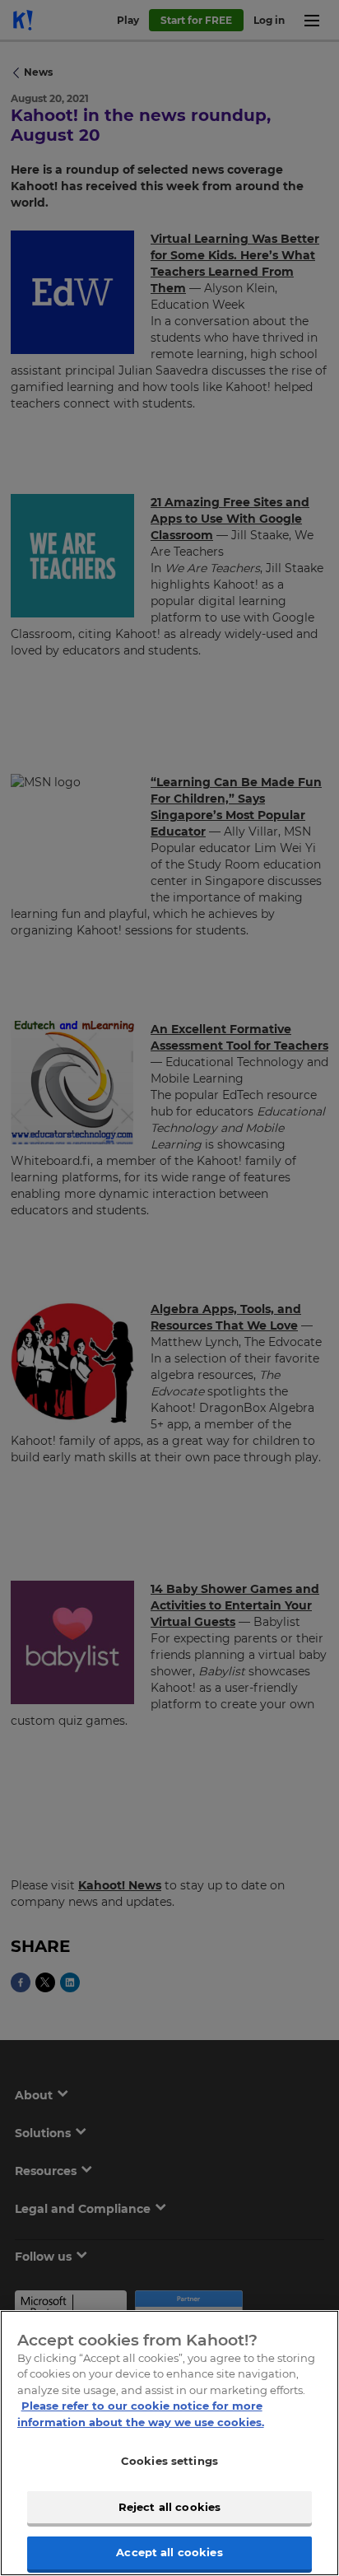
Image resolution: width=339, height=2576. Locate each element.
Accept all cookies (169, 2552)
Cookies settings (169, 2461)
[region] (169, 2443)
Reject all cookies (169, 2507)
